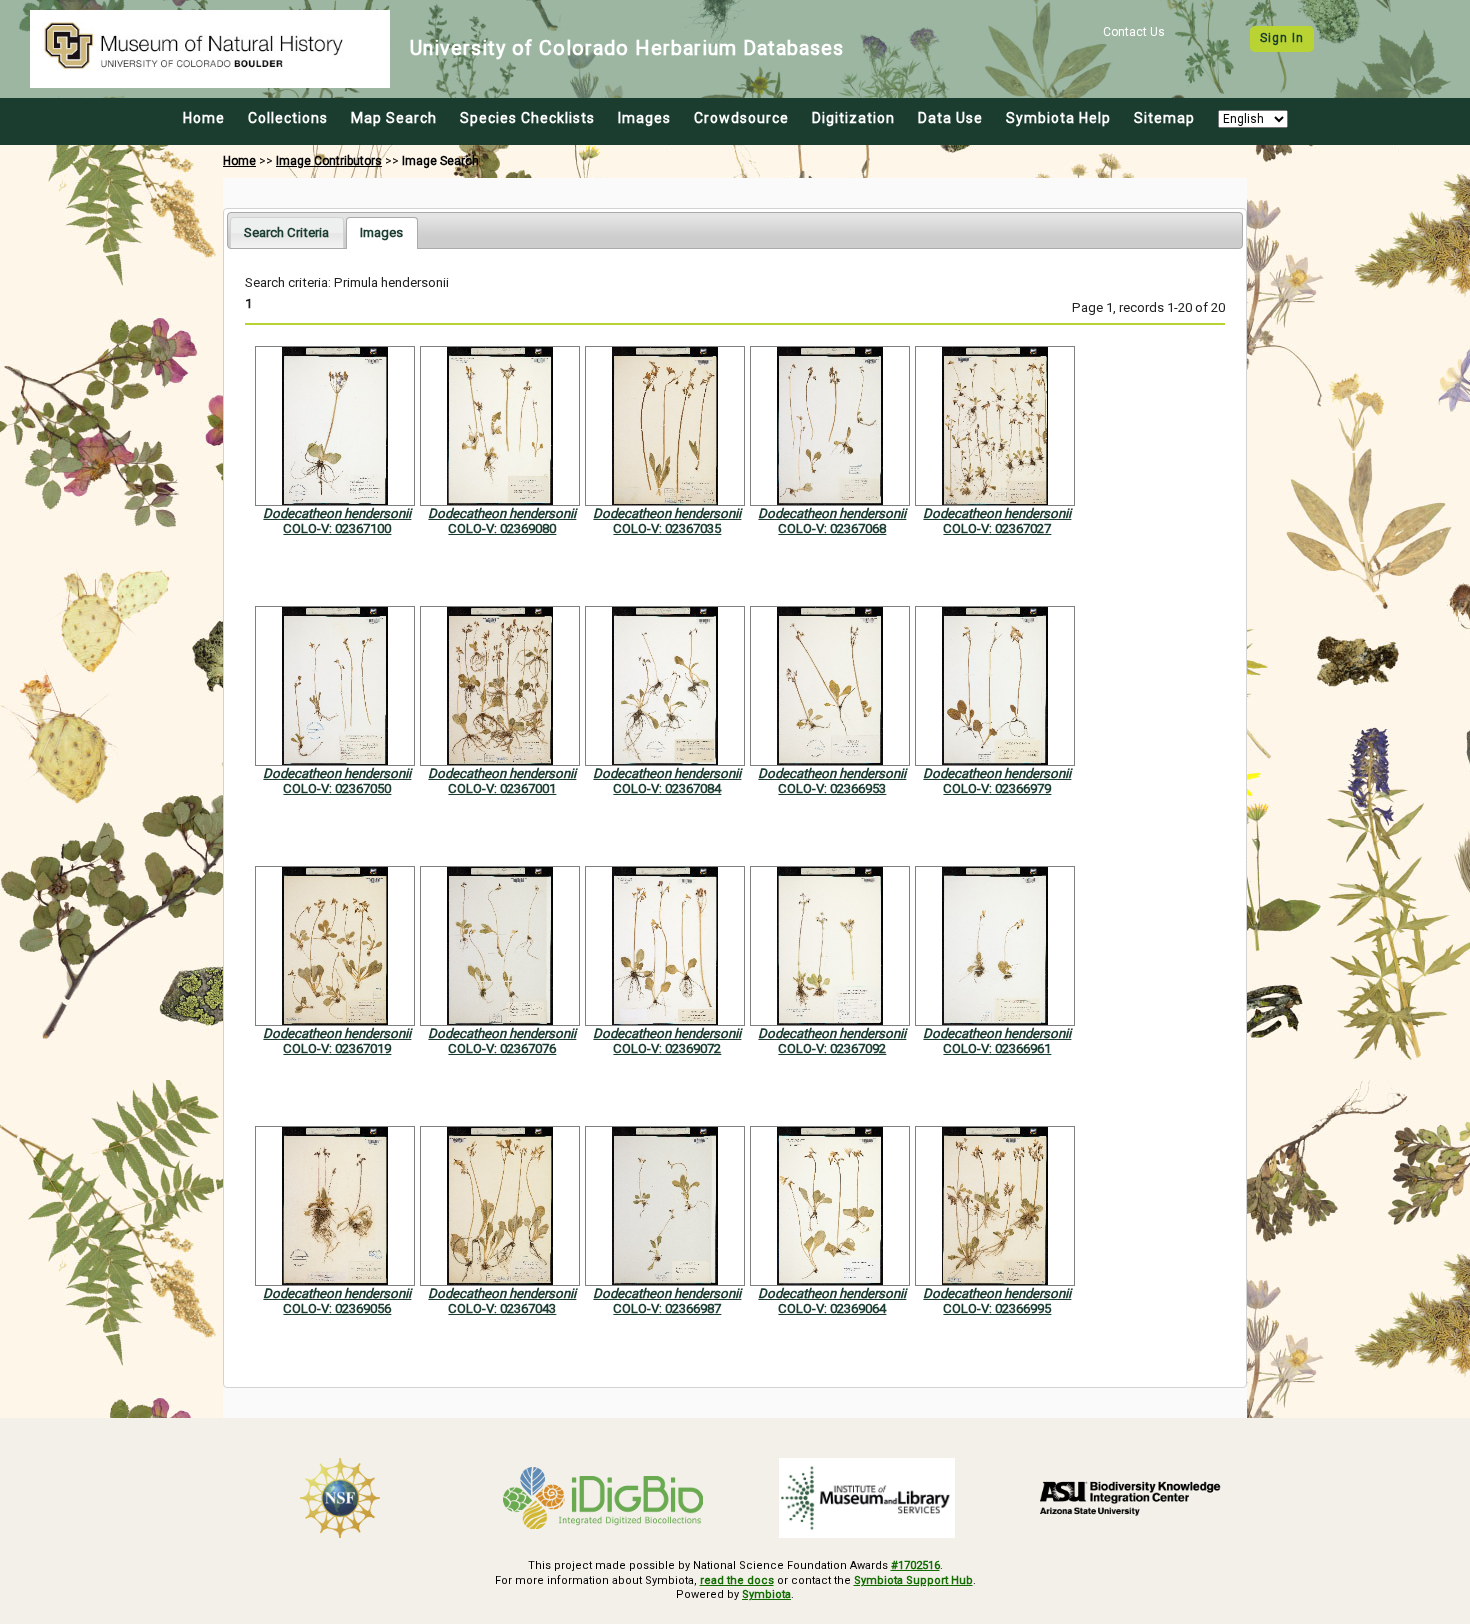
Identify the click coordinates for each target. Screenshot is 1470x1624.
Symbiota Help (1058, 118)
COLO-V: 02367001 (502, 788)
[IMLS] (867, 1498)
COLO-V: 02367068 (832, 528)
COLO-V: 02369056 (337, 1308)
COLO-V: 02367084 (667, 788)
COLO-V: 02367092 (832, 1048)
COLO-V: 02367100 (337, 528)
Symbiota (766, 1594)
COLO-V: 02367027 (997, 528)
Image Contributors (329, 161)
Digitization (853, 118)
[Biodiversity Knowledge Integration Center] (1131, 1498)
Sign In (1282, 38)
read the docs (737, 1580)
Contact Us (1134, 32)
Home (204, 118)
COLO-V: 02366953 (832, 788)
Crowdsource (741, 118)
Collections (288, 118)
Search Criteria (286, 232)
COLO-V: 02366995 (997, 1308)
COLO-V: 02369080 (502, 528)
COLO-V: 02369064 (832, 1308)
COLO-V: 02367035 (667, 528)
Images (644, 118)
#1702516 (915, 1565)
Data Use (950, 118)
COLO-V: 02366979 (997, 788)
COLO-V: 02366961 (997, 1048)
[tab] (286, 232)
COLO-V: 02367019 (337, 1048)
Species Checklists (527, 118)
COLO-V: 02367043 (502, 1308)
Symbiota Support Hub (913, 1580)
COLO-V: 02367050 (337, 788)
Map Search (394, 118)
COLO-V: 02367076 (502, 1048)
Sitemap (1164, 118)
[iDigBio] (604, 1498)
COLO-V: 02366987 (667, 1308)
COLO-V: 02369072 (667, 1048)
